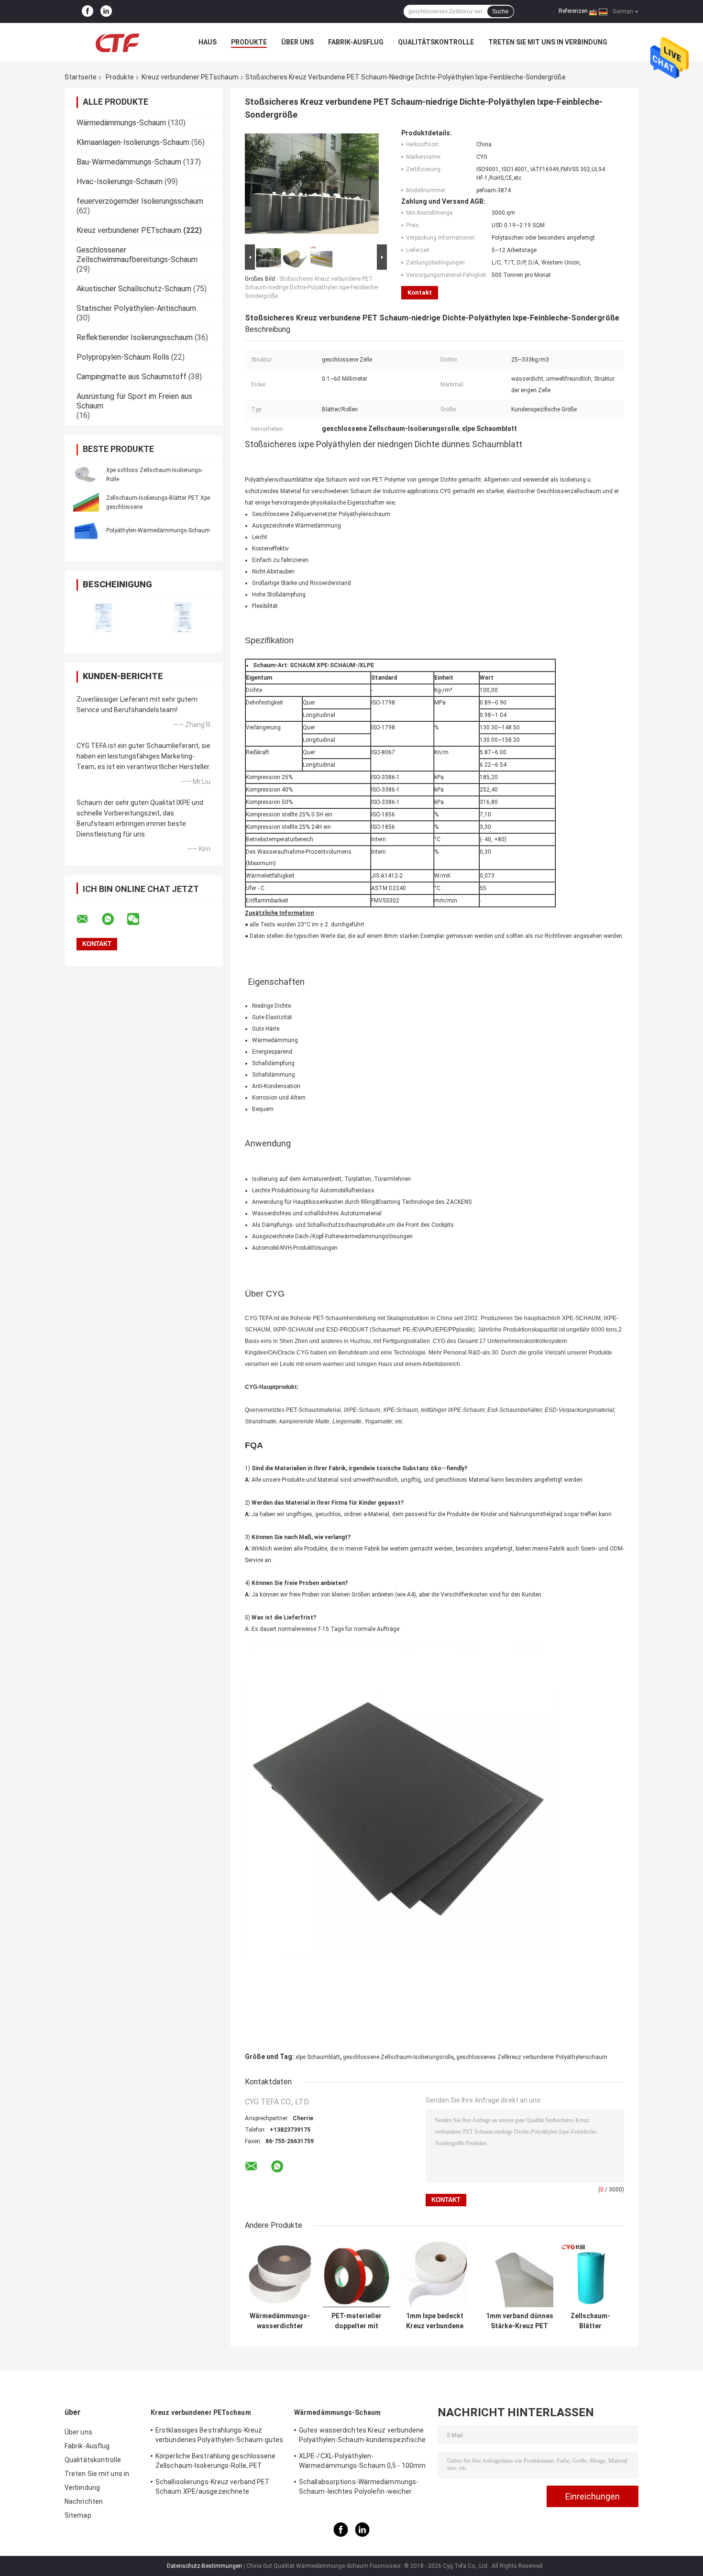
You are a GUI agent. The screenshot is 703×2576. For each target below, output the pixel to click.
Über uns (297, 42)
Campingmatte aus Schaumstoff (132, 377)
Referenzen (573, 11)
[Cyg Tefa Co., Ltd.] (117, 42)
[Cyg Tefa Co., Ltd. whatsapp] (114, 919)
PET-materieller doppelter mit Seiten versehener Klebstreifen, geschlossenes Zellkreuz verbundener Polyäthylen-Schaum (357, 2321)
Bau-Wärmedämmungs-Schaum (129, 162)
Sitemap (78, 2515)
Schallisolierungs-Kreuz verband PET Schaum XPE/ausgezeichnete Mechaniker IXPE (213, 2488)
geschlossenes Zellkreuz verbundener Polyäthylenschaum (532, 2057)
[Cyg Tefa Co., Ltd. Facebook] (88, 11)
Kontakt (420, 292)
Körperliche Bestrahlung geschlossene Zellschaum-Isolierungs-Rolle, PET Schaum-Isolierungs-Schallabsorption (216, 2462)
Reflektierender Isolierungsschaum (135, 337)
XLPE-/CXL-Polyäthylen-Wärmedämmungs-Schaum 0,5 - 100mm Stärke (362, 2462)
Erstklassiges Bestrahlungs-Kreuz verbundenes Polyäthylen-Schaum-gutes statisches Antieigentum (220, 2436)
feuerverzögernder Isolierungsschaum (140, 201)
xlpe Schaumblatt (318, 2057)
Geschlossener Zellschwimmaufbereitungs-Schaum (137, 255)
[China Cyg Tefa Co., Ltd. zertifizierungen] (104, 618)
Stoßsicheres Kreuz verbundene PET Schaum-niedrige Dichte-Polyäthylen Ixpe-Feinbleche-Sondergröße (312, 287)
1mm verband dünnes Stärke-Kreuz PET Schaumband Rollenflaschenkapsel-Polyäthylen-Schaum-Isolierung (519, 2321)
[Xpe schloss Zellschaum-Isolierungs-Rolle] (86, 474)
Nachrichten (84, 2501)
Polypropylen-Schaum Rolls (123, 357)
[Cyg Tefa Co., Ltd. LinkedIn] (106, 11)
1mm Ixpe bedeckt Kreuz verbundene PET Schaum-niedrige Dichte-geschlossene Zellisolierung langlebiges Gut (435, 2321)
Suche (500, 11)
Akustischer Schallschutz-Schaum (134, 289)
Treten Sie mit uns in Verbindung (548, 42)
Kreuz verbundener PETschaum (190, 77)
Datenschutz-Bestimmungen (204, 2566)
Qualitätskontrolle (436, 42)
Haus (208, 42)
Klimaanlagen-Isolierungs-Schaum (133, 142)
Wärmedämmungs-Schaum (121, 123)
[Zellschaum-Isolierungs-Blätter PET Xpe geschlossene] (86, 502)
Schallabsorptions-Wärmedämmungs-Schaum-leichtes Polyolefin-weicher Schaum (359, 2488)
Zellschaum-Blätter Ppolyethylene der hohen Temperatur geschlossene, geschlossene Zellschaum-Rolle (591, 2321)
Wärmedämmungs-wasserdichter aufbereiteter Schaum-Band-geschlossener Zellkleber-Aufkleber (280, 2321)
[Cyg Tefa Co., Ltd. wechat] (139, 919)
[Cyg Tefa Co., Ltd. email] (88, 919)
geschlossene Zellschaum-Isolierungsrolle (398, 2057)
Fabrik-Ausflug (356, 42)
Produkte (249, 42)
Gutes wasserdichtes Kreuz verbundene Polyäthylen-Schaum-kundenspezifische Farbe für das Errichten (362, 2436)
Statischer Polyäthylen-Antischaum (136, 308)
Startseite (81, 77)
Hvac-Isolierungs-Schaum (120, 182)
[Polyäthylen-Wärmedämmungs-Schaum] (86, 530)
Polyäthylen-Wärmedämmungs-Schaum (158, 530)
